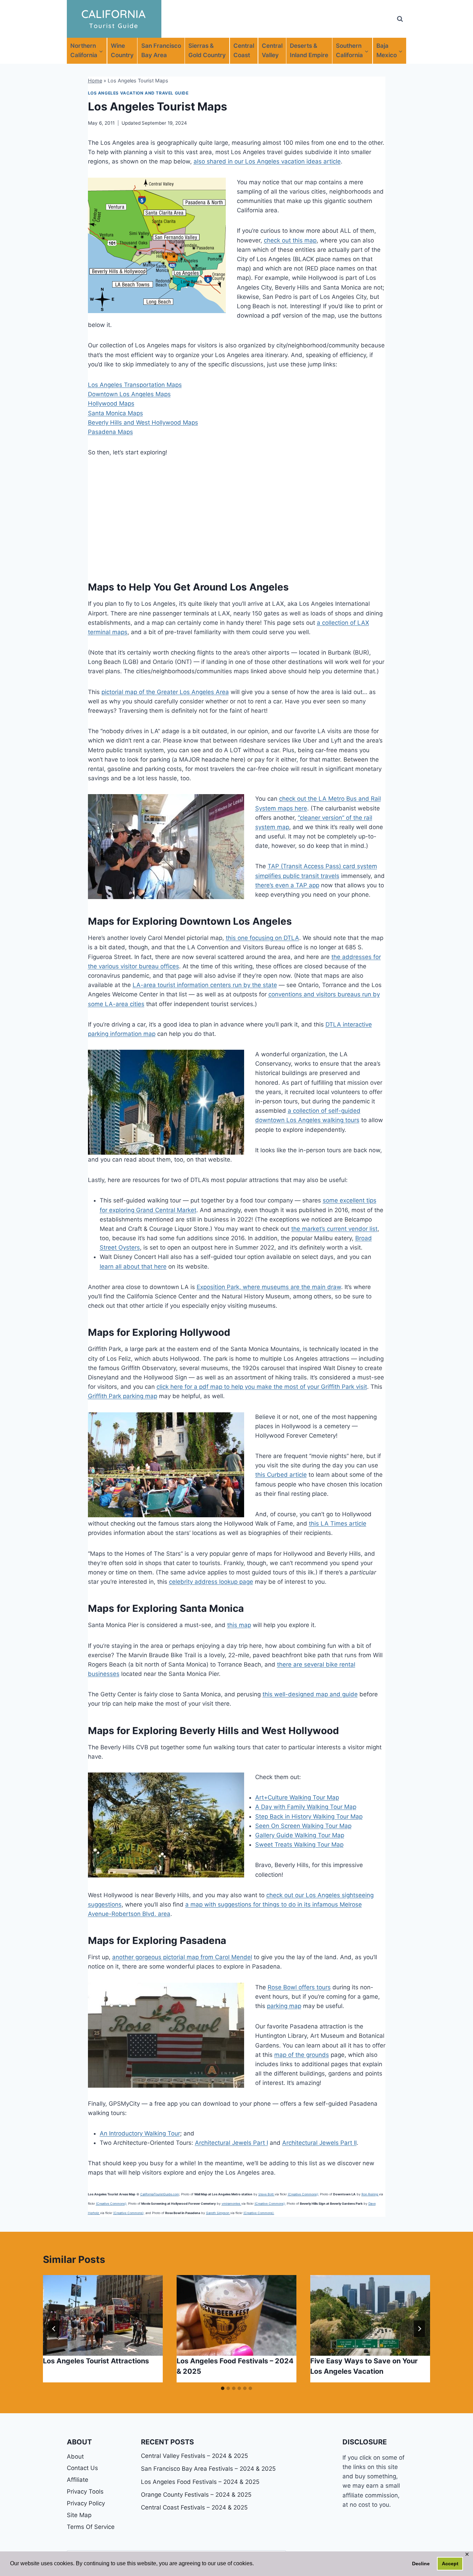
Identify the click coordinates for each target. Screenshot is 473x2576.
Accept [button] (450, 2564)
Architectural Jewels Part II (319, 2143)
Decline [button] (421, 2564)
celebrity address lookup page (211, 1582)
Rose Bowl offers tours (299, 1987)
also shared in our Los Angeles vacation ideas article (267, 161)
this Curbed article (281, 1475)
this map (239, 1625)
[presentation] (103, 2315)
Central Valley (272, 50)
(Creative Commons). (259, 2213)
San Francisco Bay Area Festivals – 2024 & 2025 (208, 2469)
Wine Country (122, 50)
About (75, 2457)
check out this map (290, 240)
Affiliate (78, 2480)
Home (95, 81)
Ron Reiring (370, 2194)
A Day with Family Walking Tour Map (306, 1807)
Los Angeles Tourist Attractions (96, 2361)
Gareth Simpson (218, 2213)
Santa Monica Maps (115, 413)
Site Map (79, 2515)
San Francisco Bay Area (161, 50)
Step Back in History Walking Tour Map (309, 1816)
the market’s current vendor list (334, 1229)
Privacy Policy (86, 2503)
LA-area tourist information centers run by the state (205, 985)
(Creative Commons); (303, 2194)
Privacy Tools (85, 2491)
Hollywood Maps (111, 403)
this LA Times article (338, 1524)
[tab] (223, 2388)
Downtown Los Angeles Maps (129, 394)
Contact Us (82, 2468)
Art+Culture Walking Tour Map (297, 1797)
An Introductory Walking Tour (140, 2133)
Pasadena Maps (110, 432)
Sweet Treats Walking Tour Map (299, 1845)
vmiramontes (231, 2204)
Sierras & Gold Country (207, 50)
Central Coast (244, 50)
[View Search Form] (400, 19)
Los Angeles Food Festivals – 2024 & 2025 (200, 2482)
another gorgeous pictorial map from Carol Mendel (182, 1957)
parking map (284, 2006)
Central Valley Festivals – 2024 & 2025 (194, 2456)
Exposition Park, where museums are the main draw (269, 1287)
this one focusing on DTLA (262, 938)
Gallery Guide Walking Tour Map (300, 1835)
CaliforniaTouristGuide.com (160, 2194)
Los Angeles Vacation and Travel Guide (138, 93)
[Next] (419, 2329)
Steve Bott (266, 2194)
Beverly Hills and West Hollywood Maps (143, 423)
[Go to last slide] (54, 2329)
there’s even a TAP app (287, 885)
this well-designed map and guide (310, 1694)
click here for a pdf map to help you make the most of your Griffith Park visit (262, 1387)
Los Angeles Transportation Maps (135, 385)
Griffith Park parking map (123, 1396)
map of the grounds (302, 2055)
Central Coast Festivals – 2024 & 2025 (194, 2507)
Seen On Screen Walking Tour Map (303, 1826)
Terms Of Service (91, 2527)
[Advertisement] (237, 517)
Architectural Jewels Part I (231, 2143)
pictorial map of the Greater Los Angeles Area (165, 692)
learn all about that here (133, 1267)
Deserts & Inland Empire (309, 50)
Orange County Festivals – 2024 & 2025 (196, 2495)
